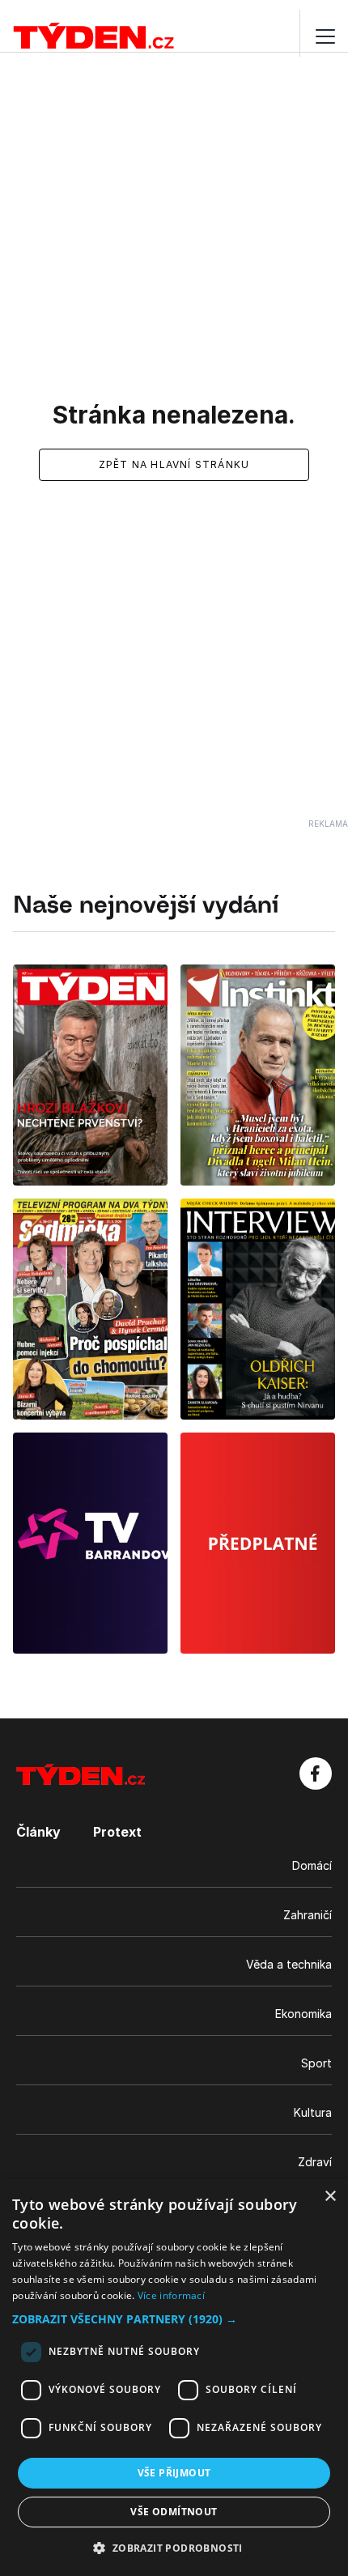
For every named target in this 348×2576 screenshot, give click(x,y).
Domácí (312, 1865)
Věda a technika (289, 1964)
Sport (316, 2063)
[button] (174, 2319)
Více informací (171, 2295)
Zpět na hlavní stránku (174, 464)
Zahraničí (308, 1915)
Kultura (313, 2112)
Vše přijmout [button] (174, 2473)
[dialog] (174, 2378)
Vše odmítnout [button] (174, 2512)
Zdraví (315, 2162)
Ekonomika (303, 2014)
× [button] (330, 2197)
